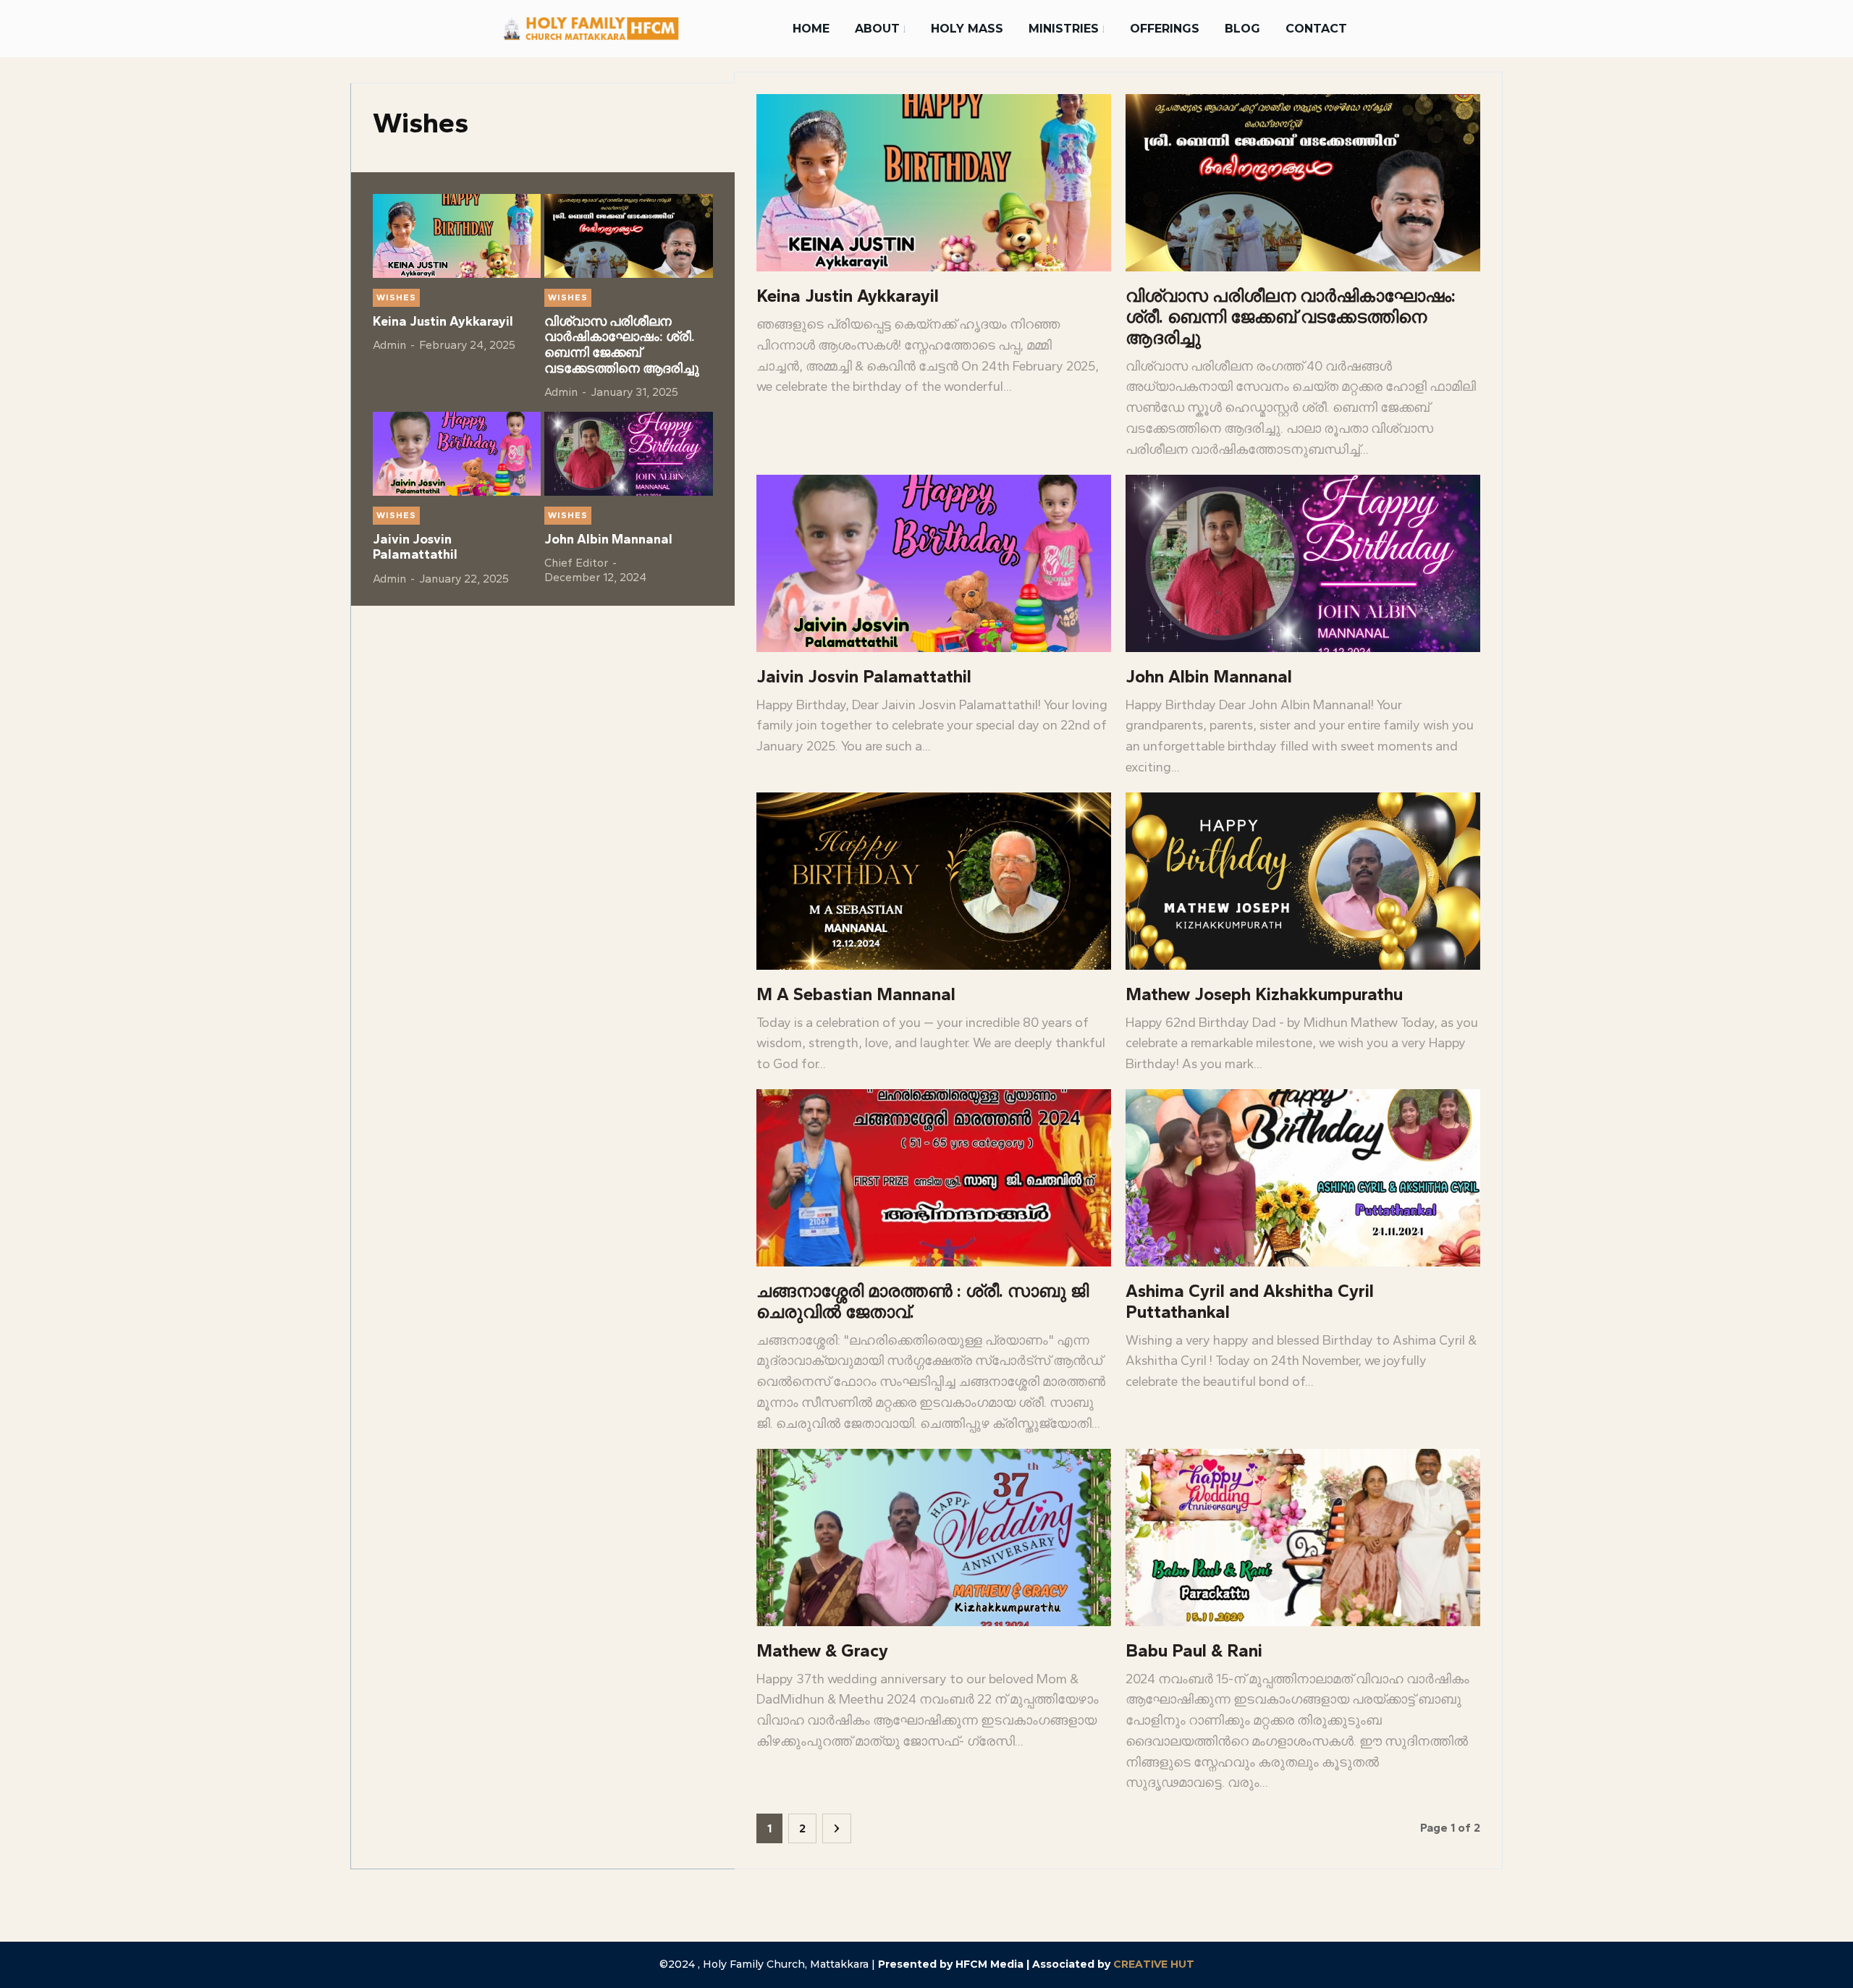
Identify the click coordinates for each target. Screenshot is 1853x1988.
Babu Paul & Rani (1194, 1650)
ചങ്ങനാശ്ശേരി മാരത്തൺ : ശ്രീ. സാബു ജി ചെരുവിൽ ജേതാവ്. (923, 1301)
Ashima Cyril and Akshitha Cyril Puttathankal (1250, 1301)
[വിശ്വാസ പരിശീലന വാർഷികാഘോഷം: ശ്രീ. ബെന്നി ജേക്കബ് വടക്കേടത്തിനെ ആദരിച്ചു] (628, 236)
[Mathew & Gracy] (934, 1537)
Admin (389, 345)
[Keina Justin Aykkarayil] (457, 236)
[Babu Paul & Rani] (1303, 1537)
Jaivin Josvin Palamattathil (415, 547)
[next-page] (837, 1828)
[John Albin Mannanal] (628, 454)
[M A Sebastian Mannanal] (934, 881)
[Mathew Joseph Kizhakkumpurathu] (1303, 881)
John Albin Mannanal (608, 539)
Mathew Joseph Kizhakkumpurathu (1264, 994)
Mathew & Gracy (822, 1650)
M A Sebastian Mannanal (856, 994)
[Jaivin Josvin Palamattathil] (457, 454)
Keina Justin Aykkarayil (443, 321)
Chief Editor (576, 563)
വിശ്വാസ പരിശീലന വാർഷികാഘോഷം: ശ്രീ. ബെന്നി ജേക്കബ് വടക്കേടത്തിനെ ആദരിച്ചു (622, 345)
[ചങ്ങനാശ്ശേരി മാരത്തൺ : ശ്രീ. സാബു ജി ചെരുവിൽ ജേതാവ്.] (934, 1178)
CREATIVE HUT (1154, 1964)
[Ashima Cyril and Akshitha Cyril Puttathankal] (1303, 1178)
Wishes (396, 297)
